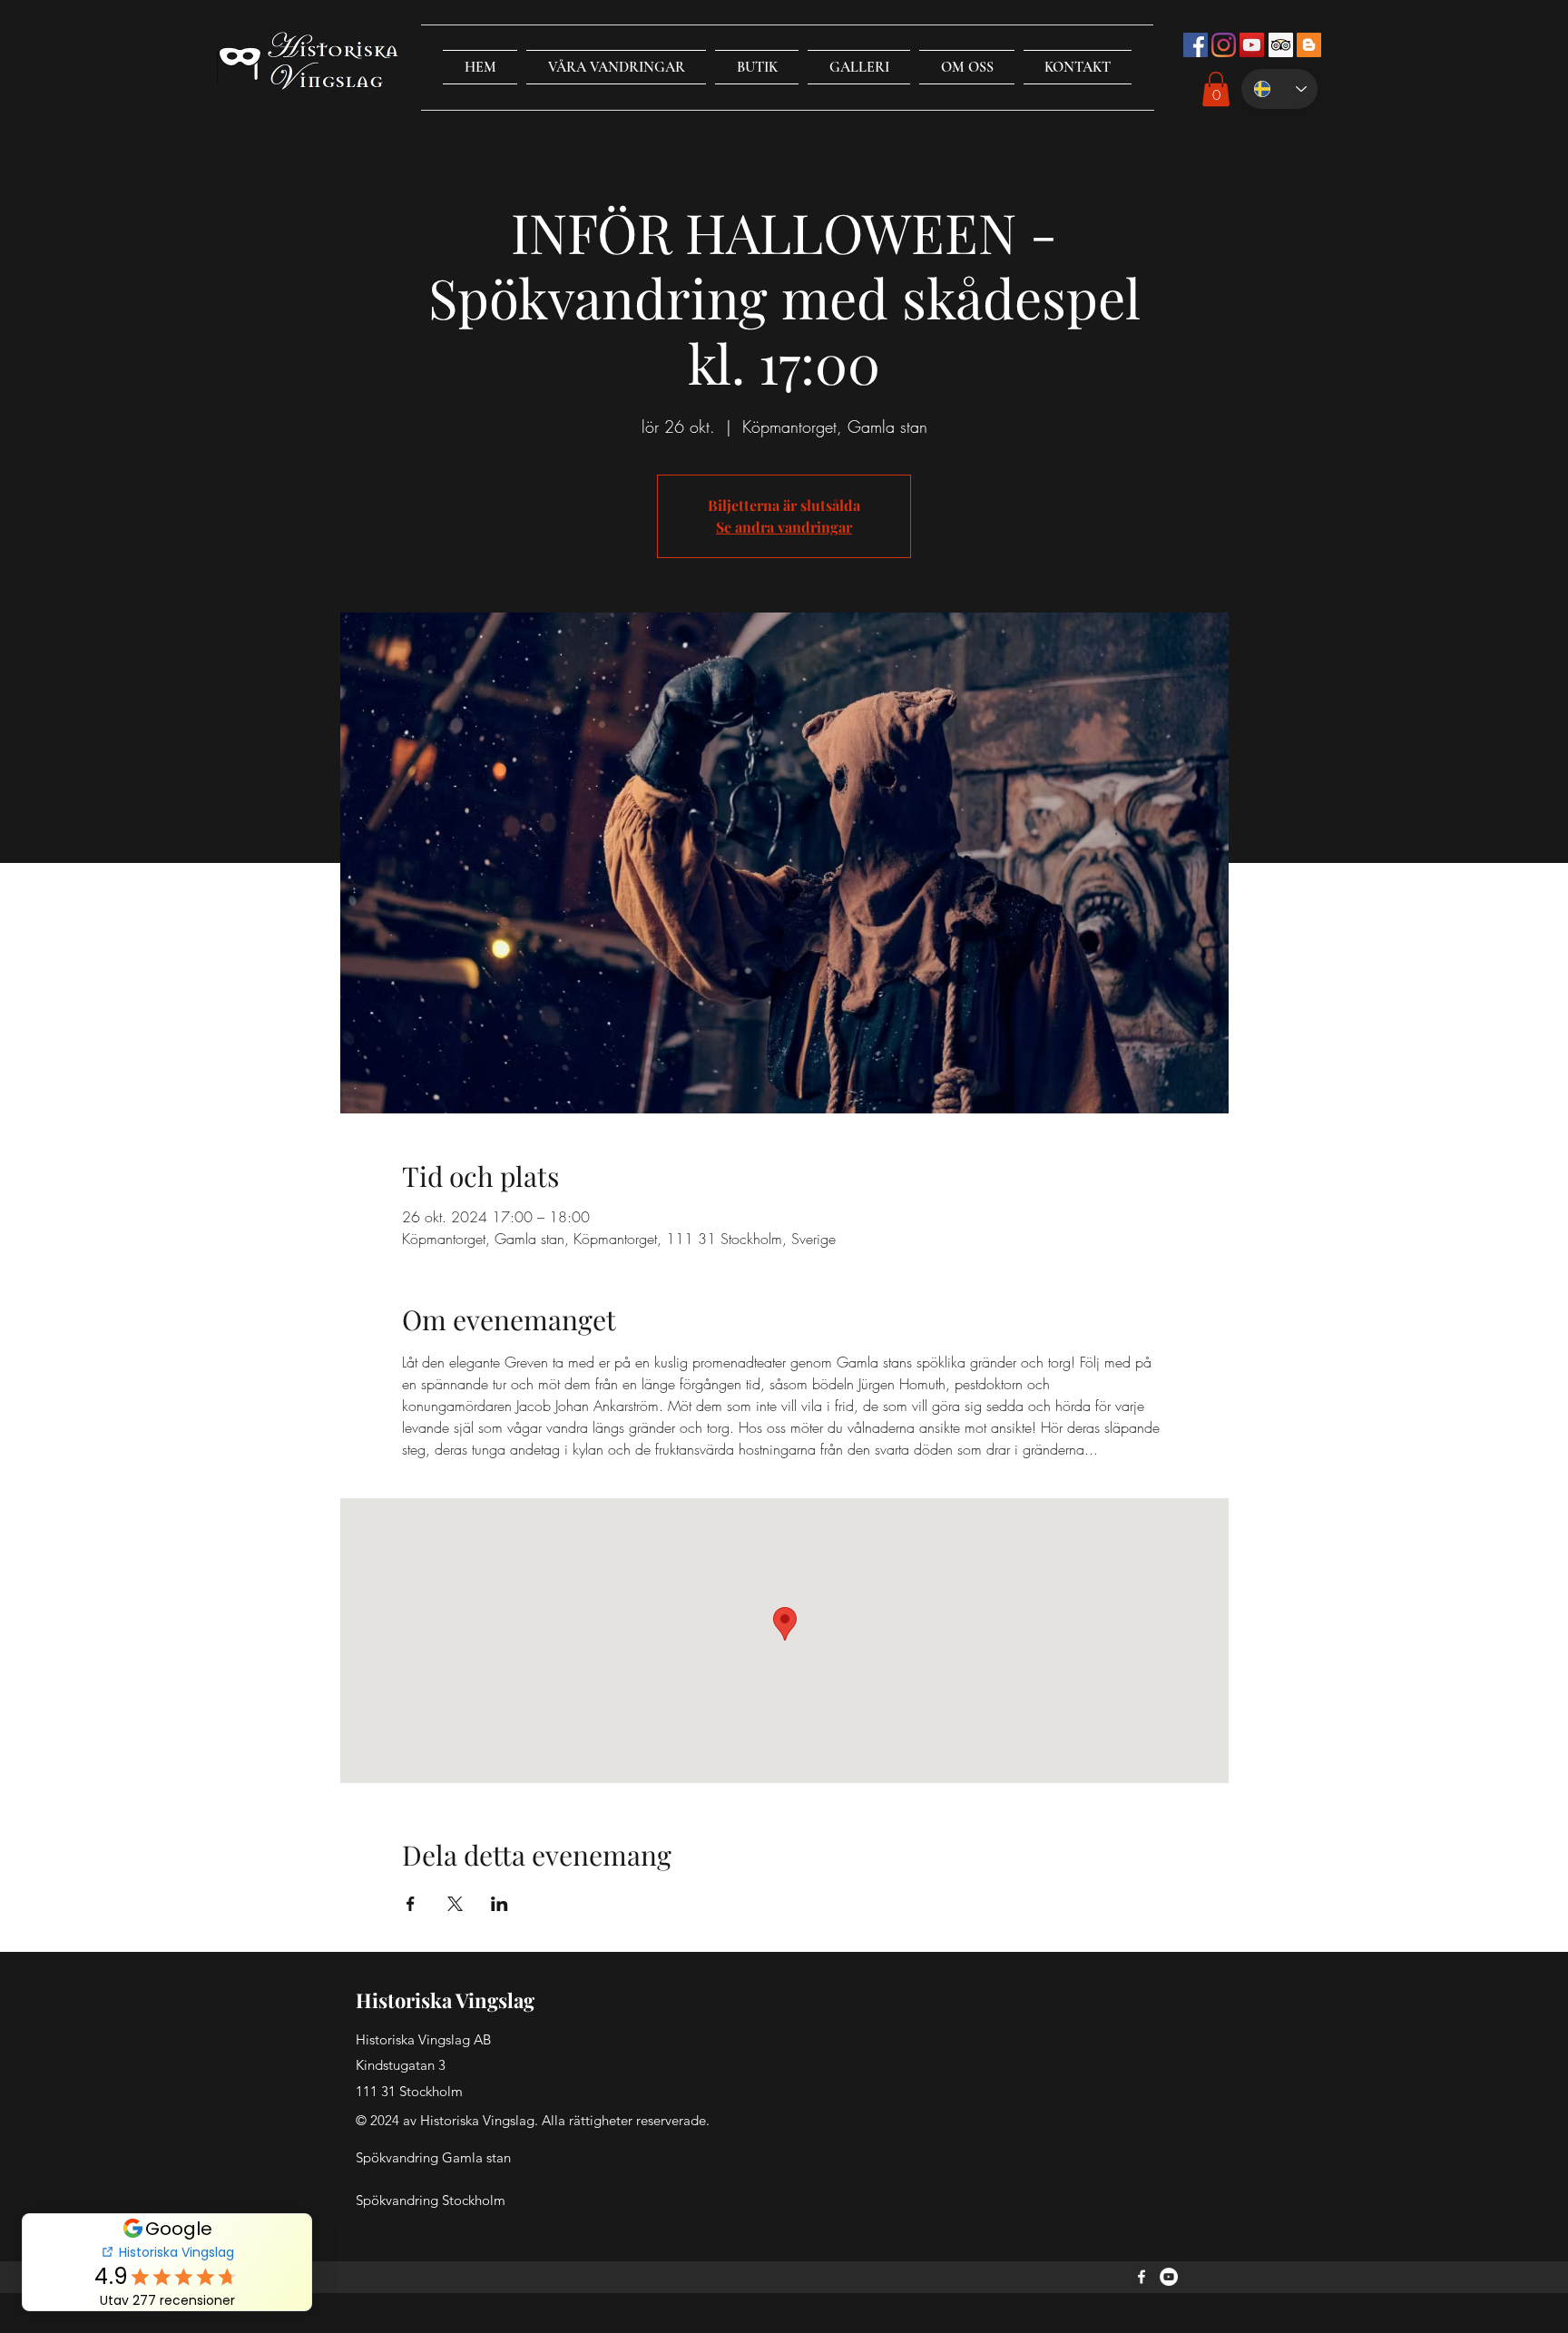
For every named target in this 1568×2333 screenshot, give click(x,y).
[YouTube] (1169, 2277)
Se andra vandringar (784, 527)
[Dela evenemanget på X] (455, 1904)
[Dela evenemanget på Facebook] (411, 1904)
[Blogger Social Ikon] (1309, 45)
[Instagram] (1224, 45)
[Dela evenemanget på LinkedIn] (500, 1904)
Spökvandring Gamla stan (433, 2157)
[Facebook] (1142, 2277)
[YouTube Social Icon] (1252, 45)
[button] (616, 67)
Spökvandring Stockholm (431, 2200)
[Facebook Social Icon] (1196, 45)
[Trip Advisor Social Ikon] (1281, 45)
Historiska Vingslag (445, 2000)
